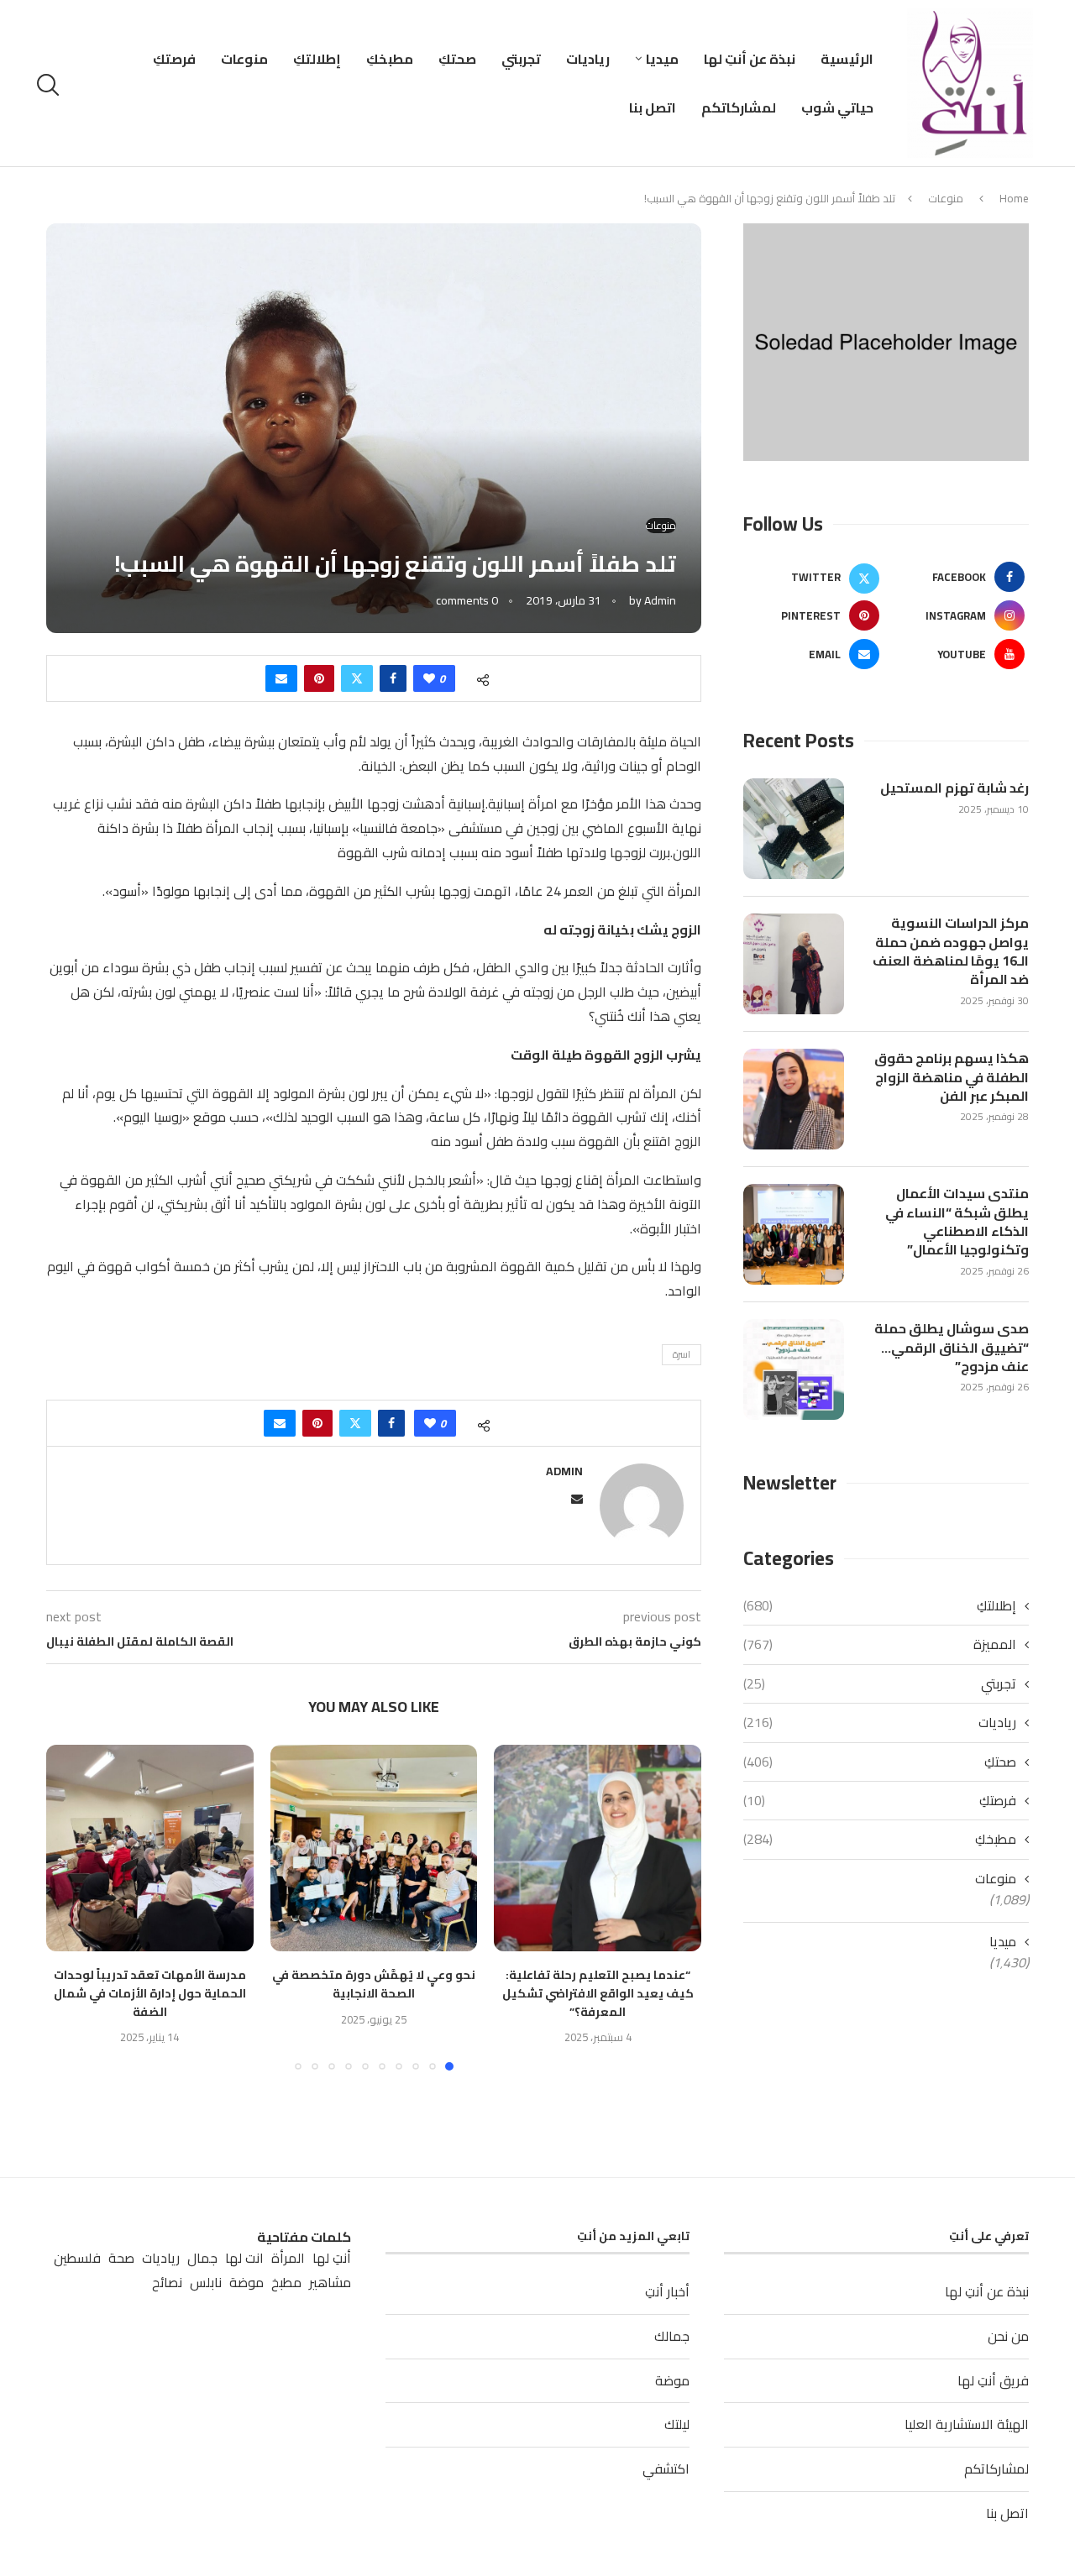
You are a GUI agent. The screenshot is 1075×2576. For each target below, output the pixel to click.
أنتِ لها (332, 2258)
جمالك (672, 2336)
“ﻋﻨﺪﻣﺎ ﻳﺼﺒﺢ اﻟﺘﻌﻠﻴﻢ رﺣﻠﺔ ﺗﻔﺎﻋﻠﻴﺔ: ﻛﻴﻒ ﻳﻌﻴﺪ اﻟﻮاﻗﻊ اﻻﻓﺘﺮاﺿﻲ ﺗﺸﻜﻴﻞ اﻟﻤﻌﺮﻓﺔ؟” (598, 1993)
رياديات (588, 59)
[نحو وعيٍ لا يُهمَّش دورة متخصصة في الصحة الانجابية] (374, 1848)
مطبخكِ (390, 59)
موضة (672, 2380)
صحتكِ (457, 59)
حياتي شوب (837, 107)
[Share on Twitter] (357, 678)
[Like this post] (429, 678)
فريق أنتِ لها (993, 2380)
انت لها (244, 2258)
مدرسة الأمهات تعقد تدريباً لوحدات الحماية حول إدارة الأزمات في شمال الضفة (150, 1993)
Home (1014, 198)
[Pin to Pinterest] (319, 678)
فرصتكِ (174, 59)
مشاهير (330, 2283)
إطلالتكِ (317, 59)
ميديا (662, 59)
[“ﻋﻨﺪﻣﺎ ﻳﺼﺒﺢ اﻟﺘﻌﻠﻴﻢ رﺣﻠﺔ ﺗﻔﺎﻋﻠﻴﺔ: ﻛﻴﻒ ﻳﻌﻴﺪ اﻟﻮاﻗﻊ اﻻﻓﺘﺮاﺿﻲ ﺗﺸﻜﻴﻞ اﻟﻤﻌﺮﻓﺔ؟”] (598, 1848)
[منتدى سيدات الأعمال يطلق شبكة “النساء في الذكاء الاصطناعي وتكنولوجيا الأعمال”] (794, 1234)
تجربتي (521, 59)
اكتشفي (666, 2469)
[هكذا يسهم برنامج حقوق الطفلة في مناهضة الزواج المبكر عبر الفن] (794, 1099)
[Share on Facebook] (393, 678)
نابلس (206, 2283)
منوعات (244, 59)
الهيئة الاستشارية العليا (967, 2424)
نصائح (167, 2283)
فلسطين (77, 2258)
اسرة (682, 1354)
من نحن (1008, 2336)
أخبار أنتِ (667, 2291)
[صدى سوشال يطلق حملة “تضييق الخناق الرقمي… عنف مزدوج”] (794, 1369)
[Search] (50, 85)
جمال (202, 2258)
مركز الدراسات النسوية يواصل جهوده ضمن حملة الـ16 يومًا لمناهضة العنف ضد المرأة (951, 951)
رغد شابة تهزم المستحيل (954, 788)
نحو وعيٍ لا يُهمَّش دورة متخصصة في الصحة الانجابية (374, 1984)
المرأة (288, 2258)
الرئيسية (847, 59)
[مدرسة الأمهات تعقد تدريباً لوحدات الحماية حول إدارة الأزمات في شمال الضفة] (150, 1848)
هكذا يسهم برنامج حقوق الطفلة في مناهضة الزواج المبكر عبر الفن (952, 1077)
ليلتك (677, 2424)
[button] (69, 1907)
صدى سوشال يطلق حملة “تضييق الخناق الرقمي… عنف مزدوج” (952, 1347)
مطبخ (286, 2283)
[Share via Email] (281, 678)
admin (660, 600)
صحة (121, 2258)
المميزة (880, 1644)
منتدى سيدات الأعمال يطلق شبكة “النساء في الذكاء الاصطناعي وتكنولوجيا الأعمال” (957, 1222)
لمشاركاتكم (739, 107)
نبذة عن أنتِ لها (750, 59)
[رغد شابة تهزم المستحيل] (794, 829)
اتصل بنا (653, 107)
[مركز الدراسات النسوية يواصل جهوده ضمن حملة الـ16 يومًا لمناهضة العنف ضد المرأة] (794, 964)
